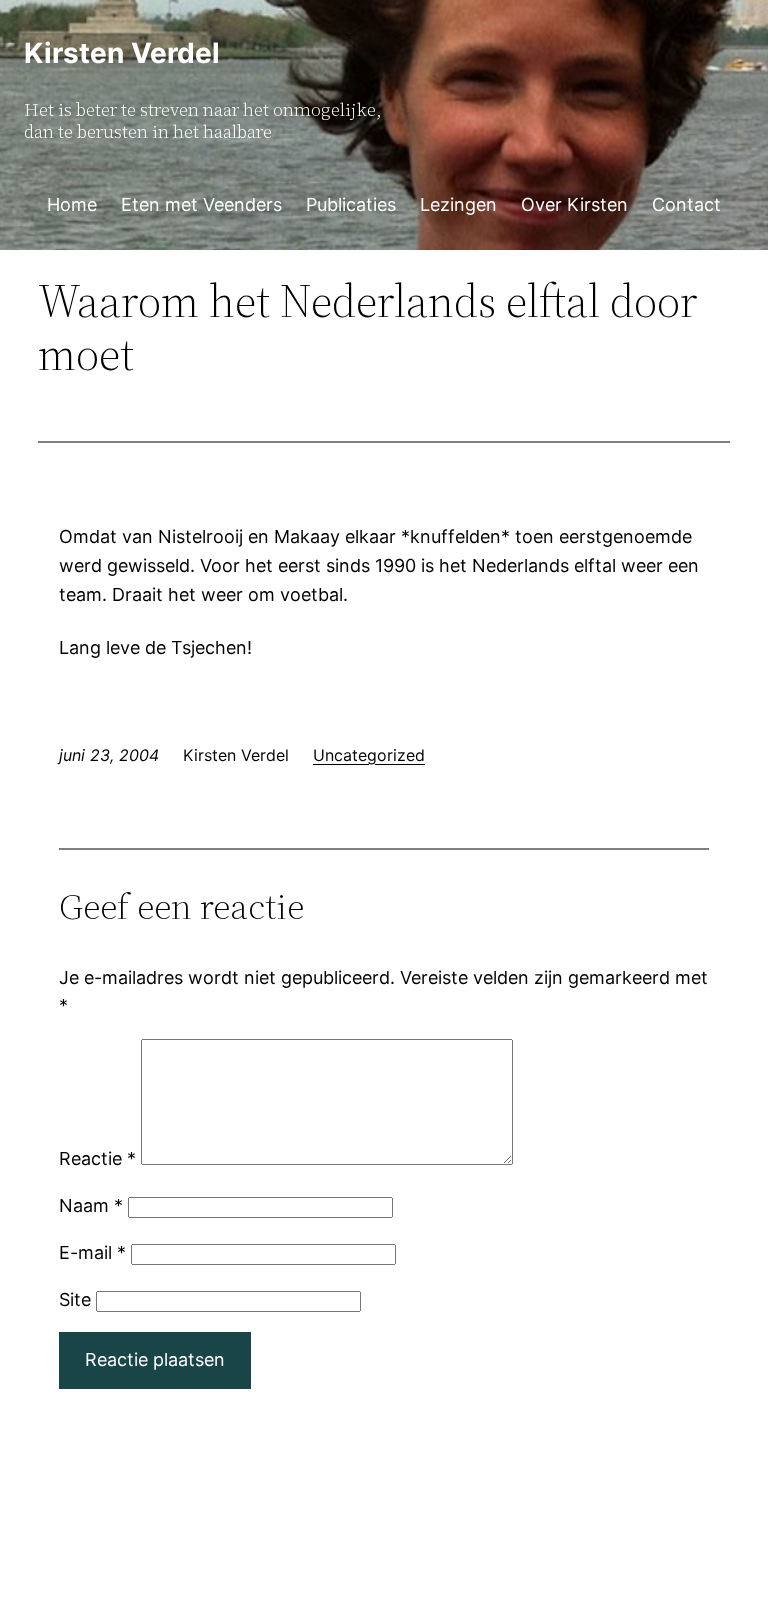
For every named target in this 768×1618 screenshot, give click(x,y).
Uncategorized (369, 755)
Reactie (97, 1158)
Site (75, 1299)
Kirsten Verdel (122, 53)
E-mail (92, 1252)
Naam (91, 1205)
